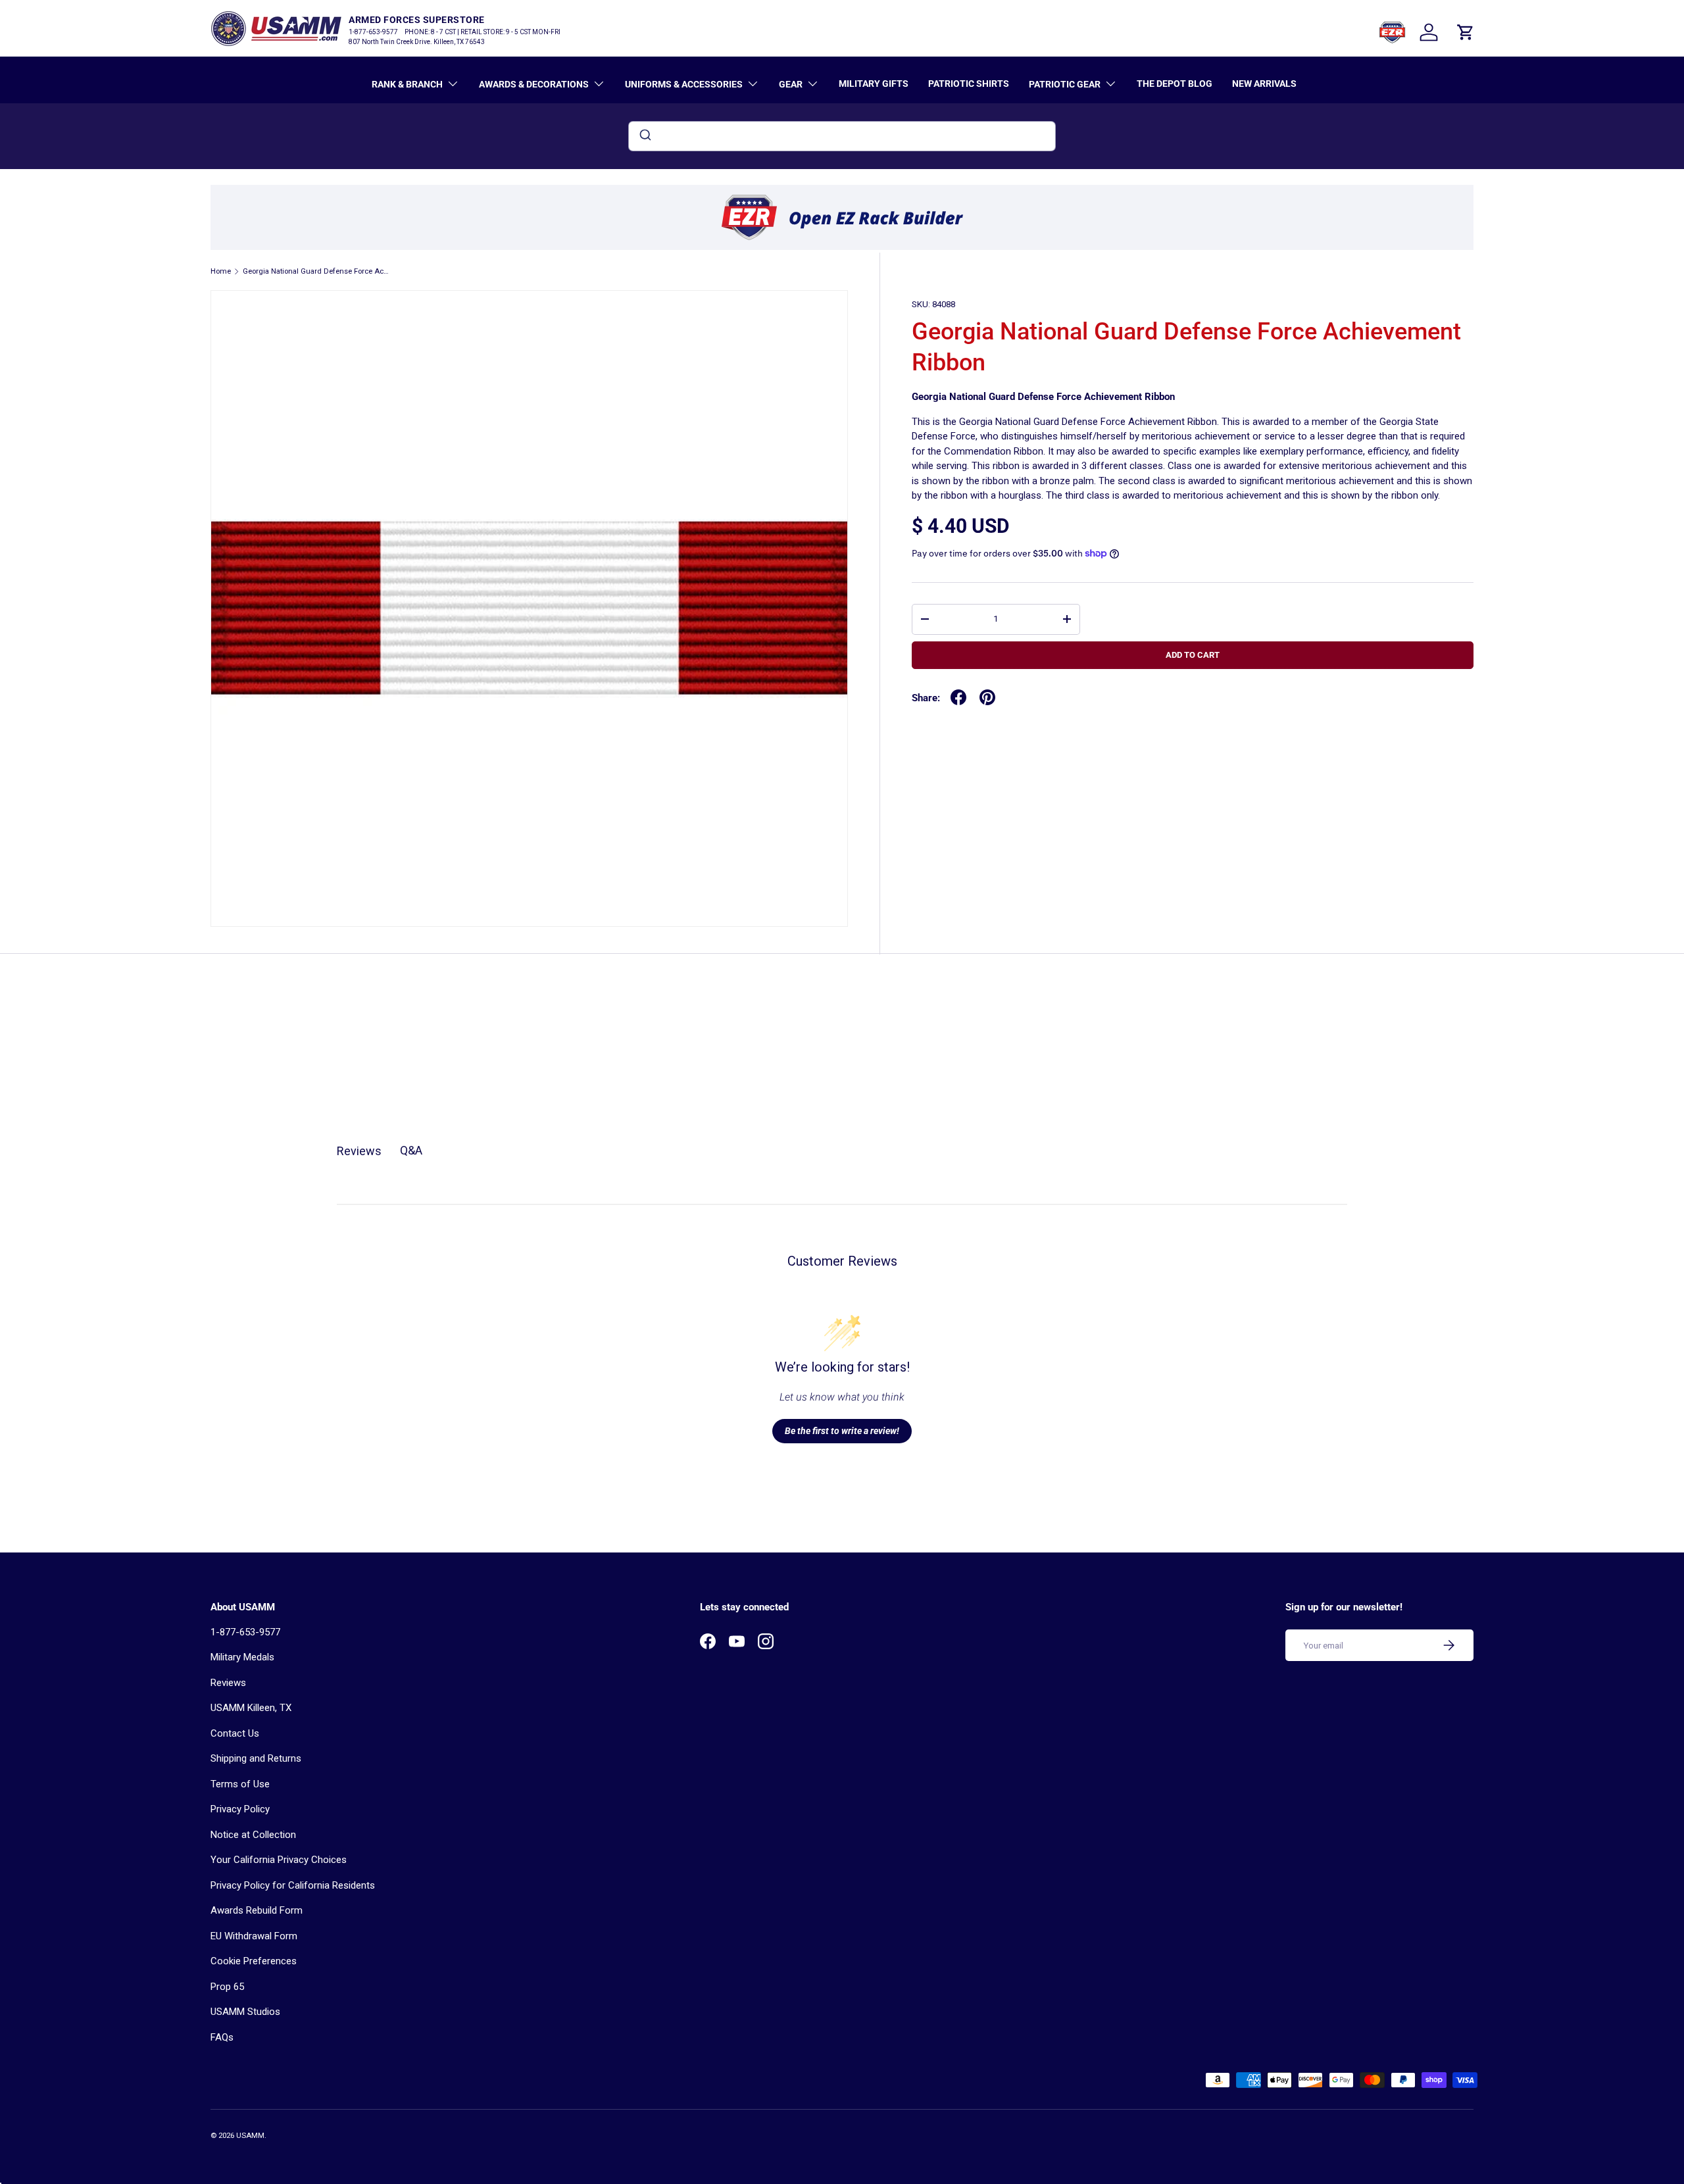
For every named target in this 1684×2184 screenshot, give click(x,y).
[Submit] (644, 136)
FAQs (222, 2037)
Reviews (228, 1683)
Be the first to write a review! (842, 1431)
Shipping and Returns (256, 1758)
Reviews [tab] (359, 1151)
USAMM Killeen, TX (251, 1708)
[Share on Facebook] (958, 697)
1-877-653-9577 (245, 1632)
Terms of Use (240, 1784)
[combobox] (842, 136)
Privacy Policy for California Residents (293, 1885)
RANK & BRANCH (407, 84)
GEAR (791, 84)
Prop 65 (227, 1987)
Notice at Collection (253, 1835)
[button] (1466, 32)
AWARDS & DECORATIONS (534, 84)
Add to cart (1193, 655)
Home (221, 271)
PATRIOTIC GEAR (1065, 84)
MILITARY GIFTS (874, 84)
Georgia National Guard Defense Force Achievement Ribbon (317, 271)
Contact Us (235, 1733)
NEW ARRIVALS (1264, 84)
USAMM (250, 2136)
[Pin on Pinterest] (987, 697)
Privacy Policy (240, 1809)
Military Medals (242, 1657)
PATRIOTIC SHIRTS (969, 84)
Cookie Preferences (254, 1961)
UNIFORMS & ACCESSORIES (684, 84)
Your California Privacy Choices (279, 1860)
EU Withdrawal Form (254, 1936)
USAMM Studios (245, 2012)
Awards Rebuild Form (257, 1910)
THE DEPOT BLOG (1175, 84)
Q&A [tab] (411, 1150)
